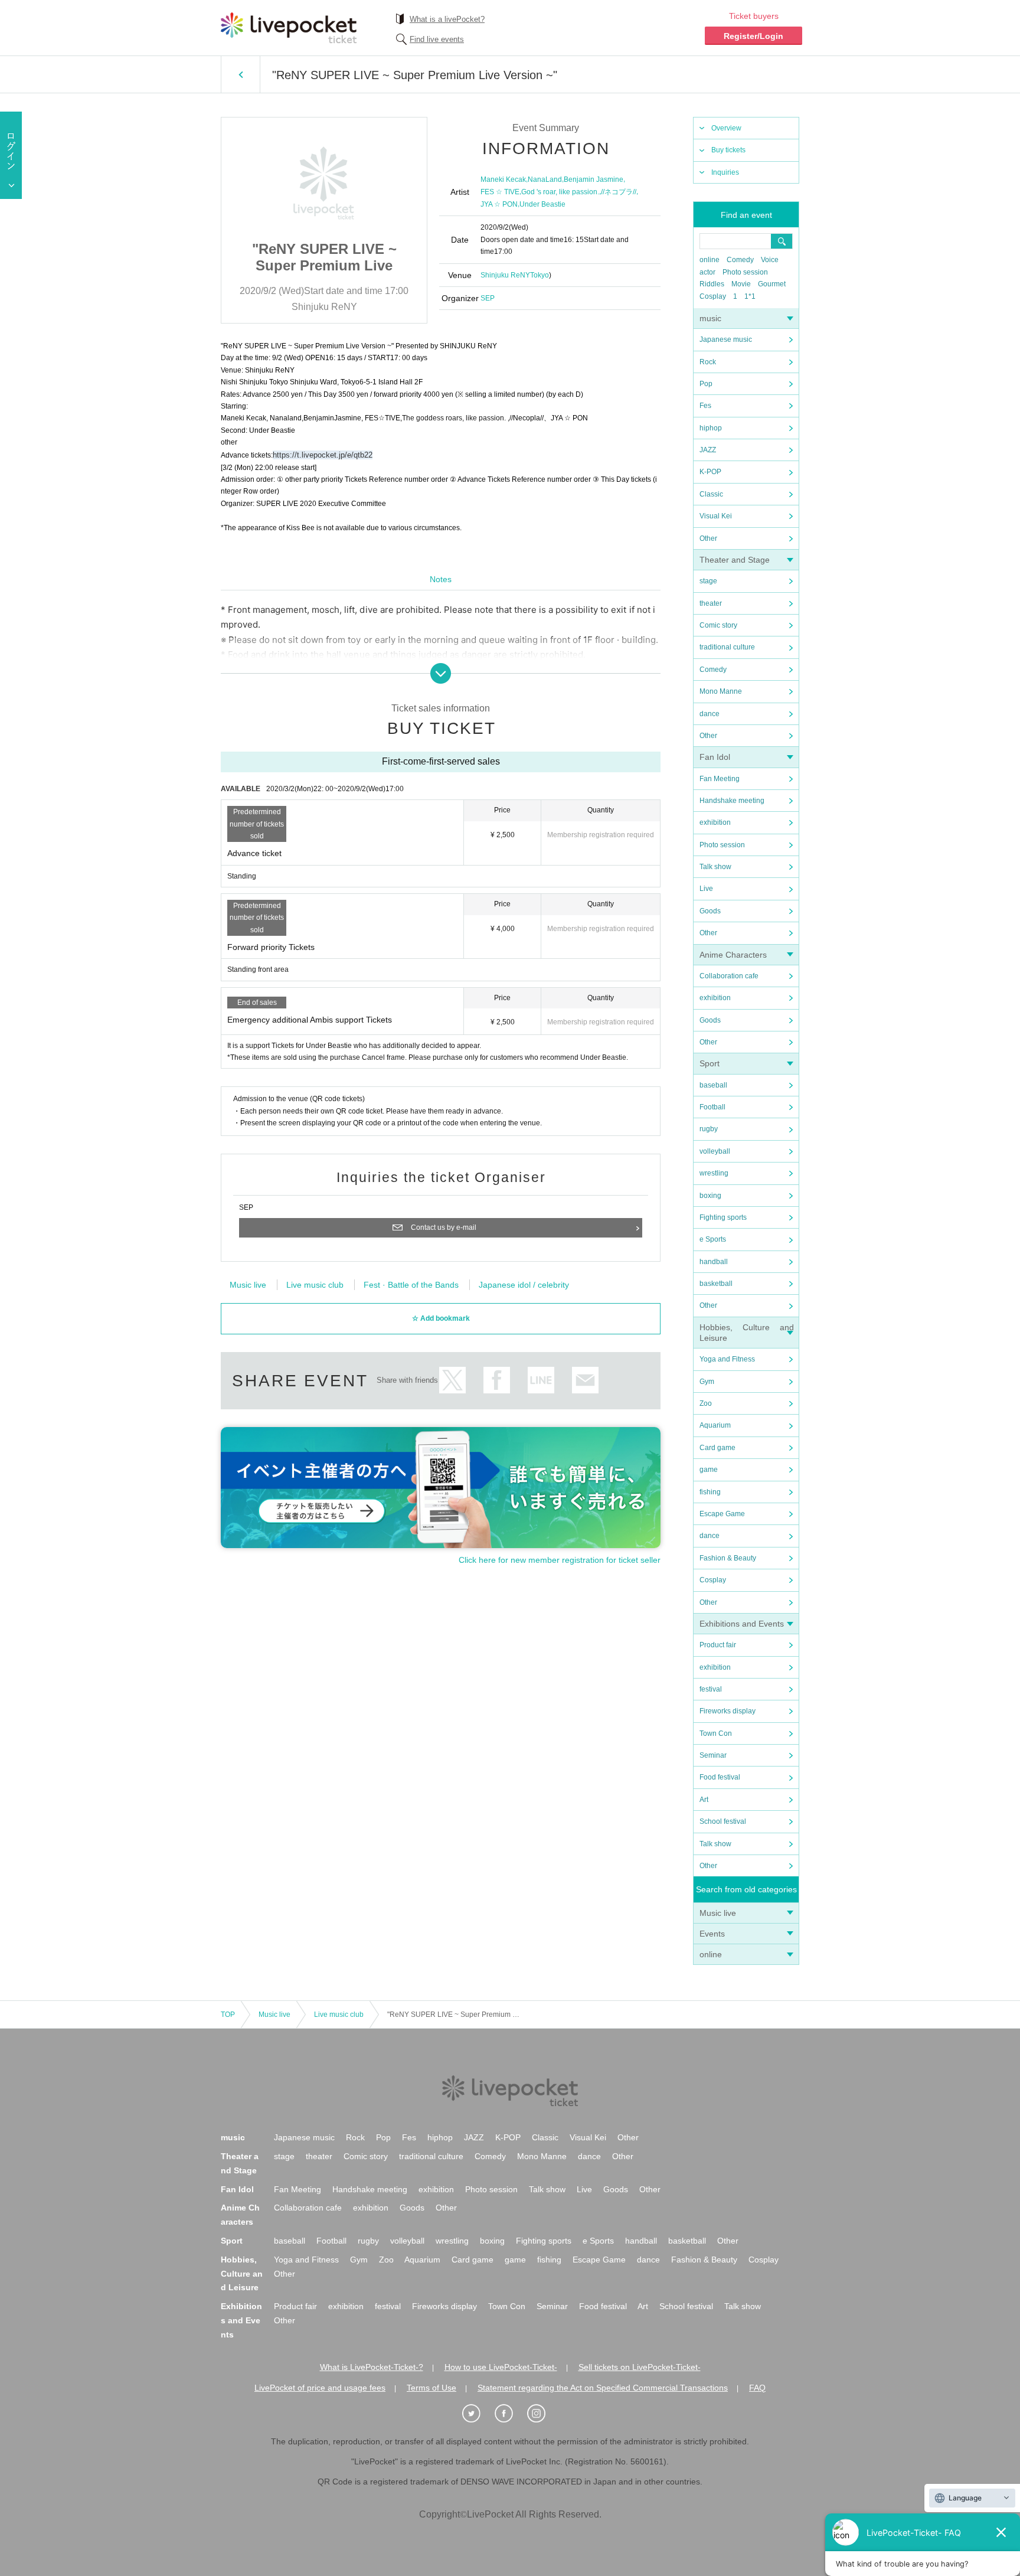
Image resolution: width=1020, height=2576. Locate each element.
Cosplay (713, 296)
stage (708, 581)
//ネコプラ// (619, 192)
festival (711, 1689)
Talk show (715, 867)
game (709, 1470)
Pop (706, 384)
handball (714, 1262)
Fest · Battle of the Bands (411, 1285)
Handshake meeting (732, 801)
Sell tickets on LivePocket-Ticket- (640, 2367)
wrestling (714, 1173)
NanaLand (545, 179)
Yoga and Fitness (727, 1359)
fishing (710, 1492)
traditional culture (727, 647)
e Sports (713, 1239)
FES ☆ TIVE (500, 192)
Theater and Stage (735, 560)
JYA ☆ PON (499, 204)
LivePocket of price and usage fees (320, 2388)
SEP (488, 298)
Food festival (720, 1777)
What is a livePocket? (447, 19)
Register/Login (753, 36)
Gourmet (772, 284)
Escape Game (722, 1514)
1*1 (750, 296)
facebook (497, 1380)
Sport (710, 1063)
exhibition (715, 822)
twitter (452, 1380)
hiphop (711, 428)
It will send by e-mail (585, 1380)
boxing (710, 1196)
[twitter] (478, 2414)
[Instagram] (542, 2414)
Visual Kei (716, 516)
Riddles (712, 284)
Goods (710, 911)
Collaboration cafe (729, 976)
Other (708, 538)
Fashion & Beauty (728, 1558)
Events (712, 1934)
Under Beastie (542, 204)
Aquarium (715, 1425)
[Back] (241, 74)
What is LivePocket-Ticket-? (372, 2367)
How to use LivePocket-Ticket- (501, 2367)
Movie (741, 284)
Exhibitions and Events (742, 1624)
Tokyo (540, 275)
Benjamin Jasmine (594, 179)
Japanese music (726, 339)
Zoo (706, 1403)
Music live (718, 1913)
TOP (228, 2015)
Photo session (745, 272)
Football (712, 1107)
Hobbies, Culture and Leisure (242, 2274)
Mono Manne (721, 691)
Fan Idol (715, 757)
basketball (716, 1284)
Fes (705, 406)
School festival (723, 1821)
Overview (726, 128)
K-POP (710, 472)
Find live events (437, 39)
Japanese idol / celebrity (524, 1285)
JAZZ (708, 450)
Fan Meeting (720, 779)
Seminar (713, 1755)
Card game (717, 1448)
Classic (711, 494)
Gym (707, 1382)
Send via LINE (541, 1380)
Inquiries (725, 172)
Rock (708, 362)
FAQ (757, 2388)
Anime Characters (733, 955)
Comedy (740, 260)
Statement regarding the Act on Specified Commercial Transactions (603, 2388)
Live (706, 889)
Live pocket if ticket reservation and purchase (289, 28)
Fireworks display (728, 1711)
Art (704, 1800)
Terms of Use (431, 2388)
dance (710, 714)
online (710, 260)
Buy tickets (728, 150)
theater (711, 603)
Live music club (315, 1285)
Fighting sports (723, 1217)
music (710, 318)
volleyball (715, 1151)
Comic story (718, 625)
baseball (713, 1085)
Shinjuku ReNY (505, 275)
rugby (709, 1129)
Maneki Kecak (503, 179)
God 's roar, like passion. (560, 192)
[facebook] (510, 2414)
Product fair (718, 1645)
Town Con (716, 1733)
